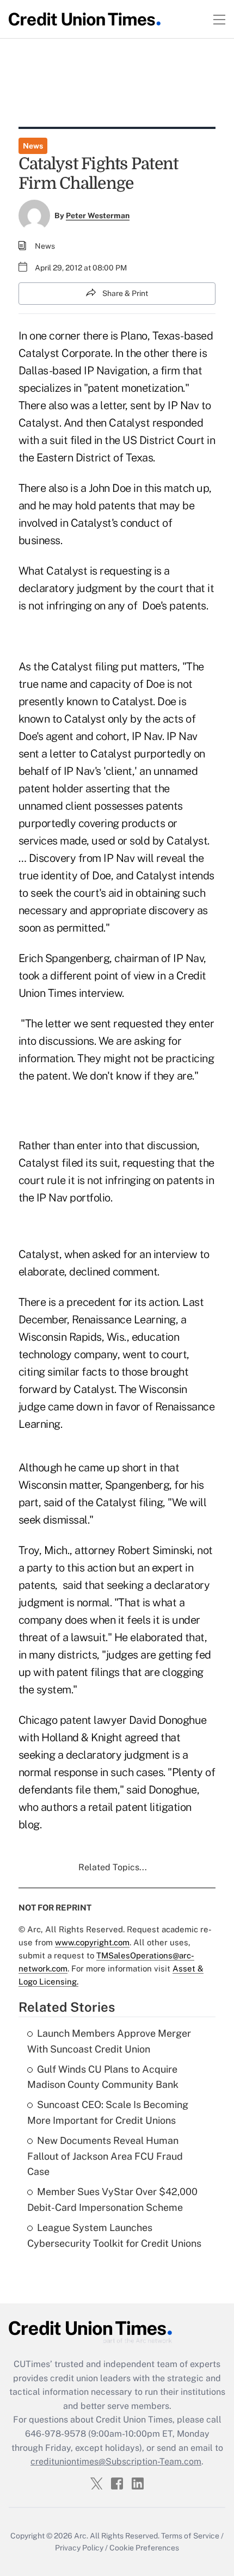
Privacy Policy (79, 2548)
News (33, 146)
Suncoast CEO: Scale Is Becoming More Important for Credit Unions (108, 2112)
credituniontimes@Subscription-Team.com (116, 2461)
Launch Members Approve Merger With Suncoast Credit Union (109, 2041)
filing (107, 667)
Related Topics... (113, 1867)
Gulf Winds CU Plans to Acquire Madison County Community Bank (103, 2077)
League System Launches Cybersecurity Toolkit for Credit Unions (114, 2235)
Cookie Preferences (144, 2548)
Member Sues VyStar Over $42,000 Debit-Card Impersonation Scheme (112, 2199)
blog (29, 1825)
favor (128, 1407)
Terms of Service (190, 2536)
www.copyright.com (92, 1942)
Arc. (81, 2536)
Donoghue (183, 1720)
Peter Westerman (98, 215)
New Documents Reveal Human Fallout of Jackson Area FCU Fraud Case (105, 2156)
